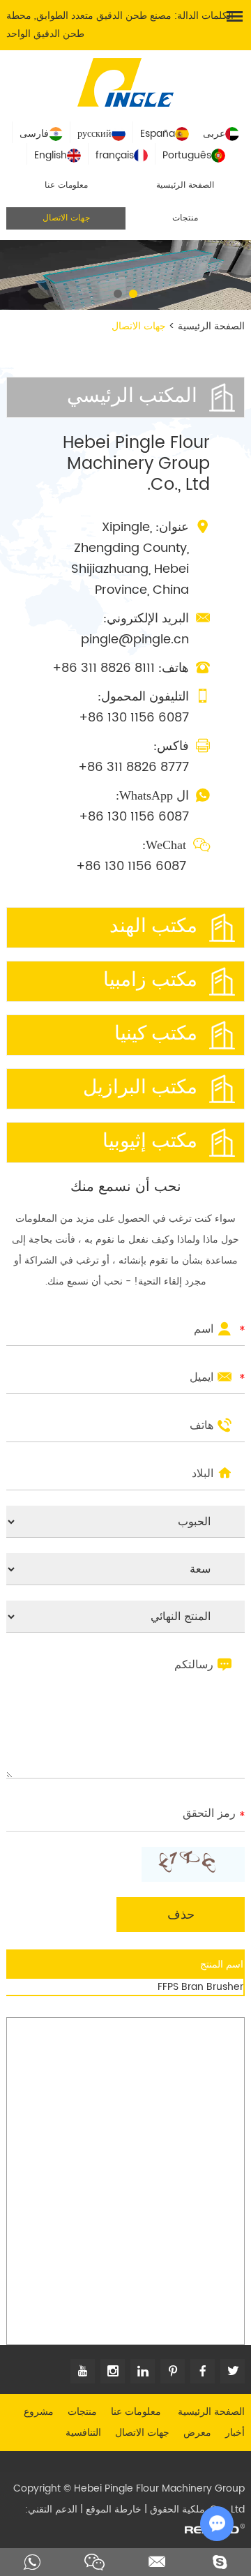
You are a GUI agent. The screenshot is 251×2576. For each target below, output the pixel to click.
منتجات (185, 218)
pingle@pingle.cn (135, 639)
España (158, 134)
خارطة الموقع (114, 2509)
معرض (197, 2433)
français (115, 155)
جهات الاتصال (66, 218)
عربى (214, 134)
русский (94, 134)
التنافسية (83, 2433)
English (51, 155)
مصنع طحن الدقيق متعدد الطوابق (104, 16)
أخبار (235, 2433)
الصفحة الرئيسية (185, 185)
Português (187, 155)
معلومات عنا (66, 185)
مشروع (39, 2412)
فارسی (34, 134)
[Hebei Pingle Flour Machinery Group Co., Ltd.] (125, 81)
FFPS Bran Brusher (200, 1987)
